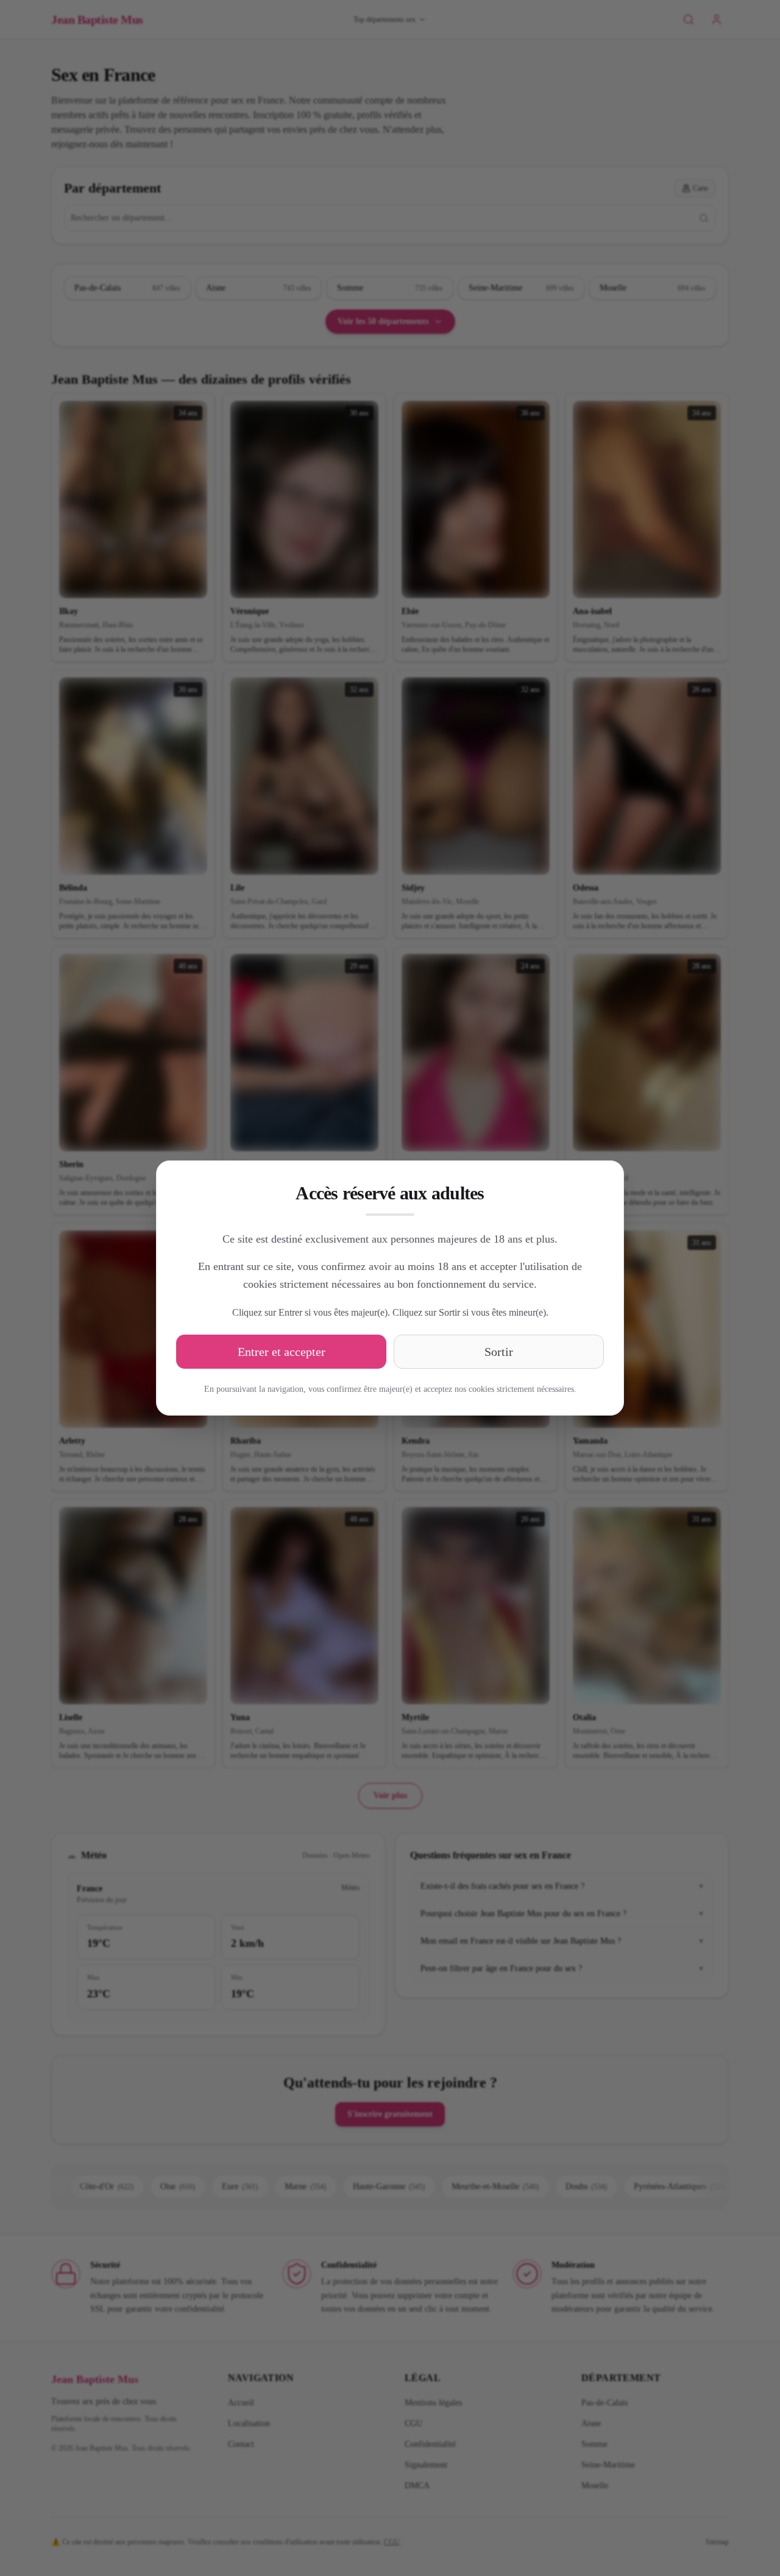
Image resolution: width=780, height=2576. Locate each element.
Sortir (499, 1352)
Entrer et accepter (282, 1352)
